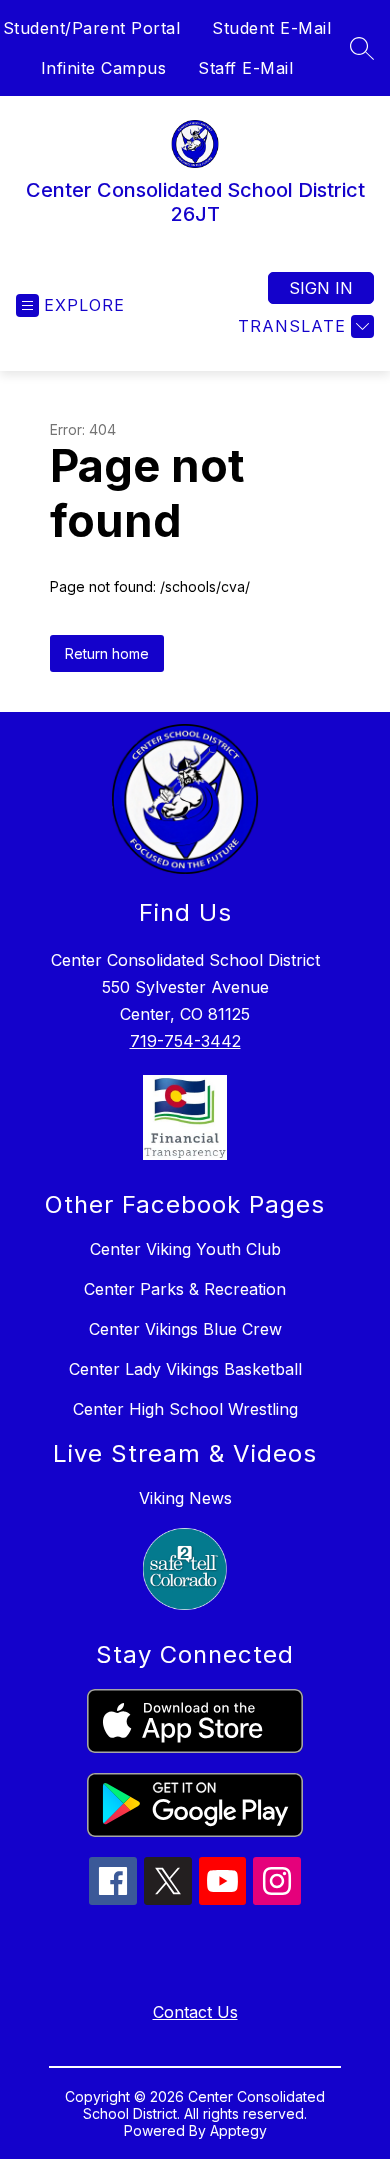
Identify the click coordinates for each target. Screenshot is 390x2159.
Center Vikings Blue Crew (185, 1329)
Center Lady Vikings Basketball (185, 1369)
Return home (107, 653)
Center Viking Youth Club (185, 1249)
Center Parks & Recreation (185, 1289)
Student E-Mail (271, 28)
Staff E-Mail (245, 68)
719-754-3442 (185, 1041)
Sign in (321, 288)
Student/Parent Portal (92, 28)
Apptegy (238, 2130)
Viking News (185, 1498)
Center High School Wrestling (185, 1409)
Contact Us (195, 2012)
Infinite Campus (104, 68)
